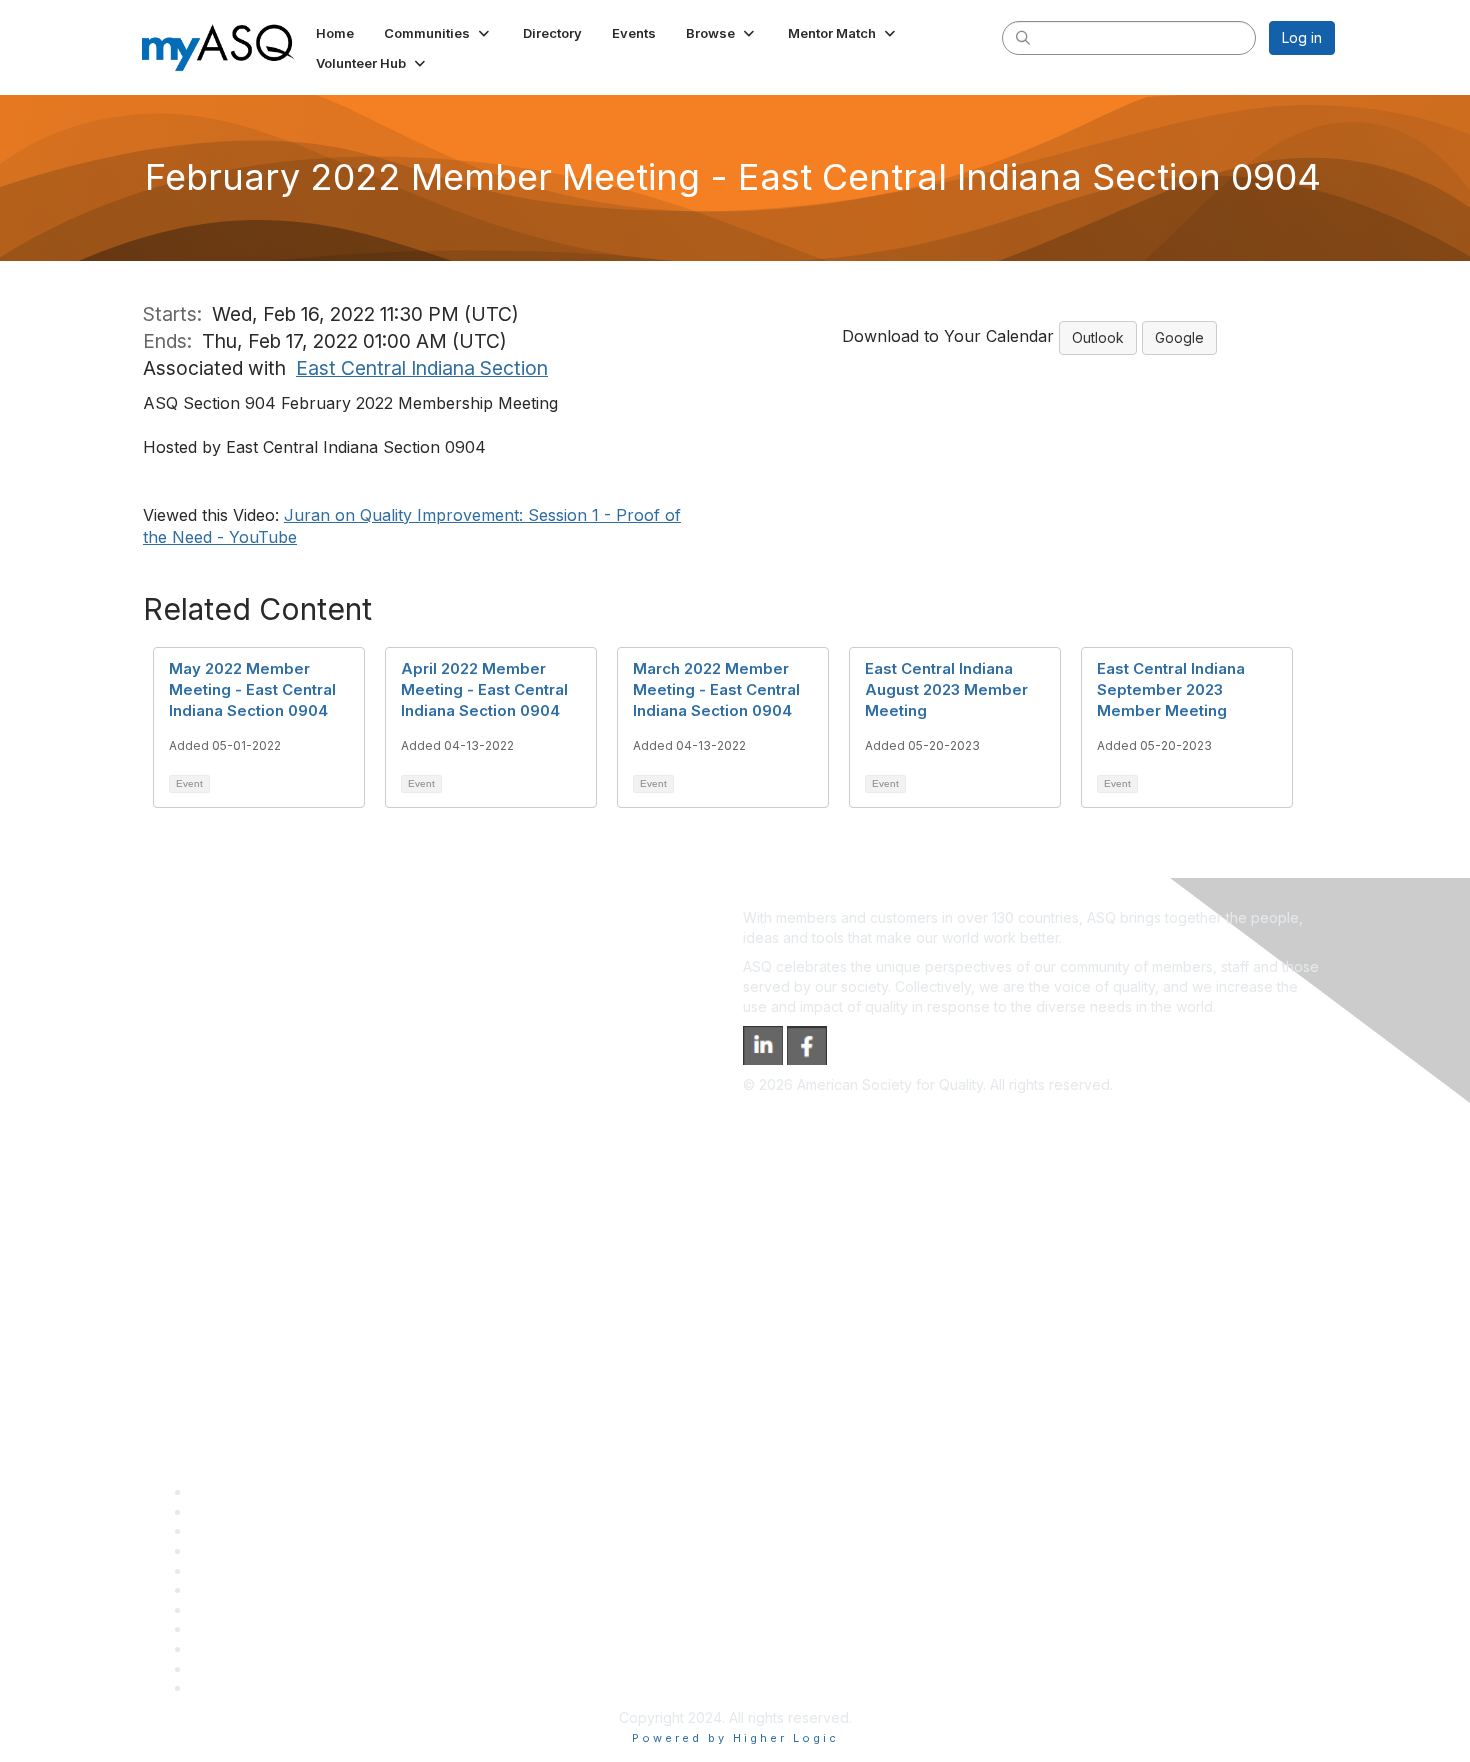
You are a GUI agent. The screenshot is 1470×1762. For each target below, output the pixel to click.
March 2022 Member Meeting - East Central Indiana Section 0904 (716, 689)
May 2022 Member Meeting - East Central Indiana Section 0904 (252, 689)
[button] (438, 33)
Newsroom (226, 1687)
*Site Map (224, 1668)
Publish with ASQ (246, 1550)
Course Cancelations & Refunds (295, 1628)
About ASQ (227, 1491)
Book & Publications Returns (283, 1589)
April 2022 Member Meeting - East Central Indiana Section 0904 (484, 689)
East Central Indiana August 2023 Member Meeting (946, 689)
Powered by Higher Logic (735, 1738)
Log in (1302, 37)
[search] (1023, 37)
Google (1179, 337)
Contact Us (227, 1609)
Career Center (238, 1530)
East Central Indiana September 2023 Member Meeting (1171, 689)
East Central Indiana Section (422, 368)
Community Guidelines (263, 1570)
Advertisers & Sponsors (268, 1648)
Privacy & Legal (242, 1511)
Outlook (1098, 337)
